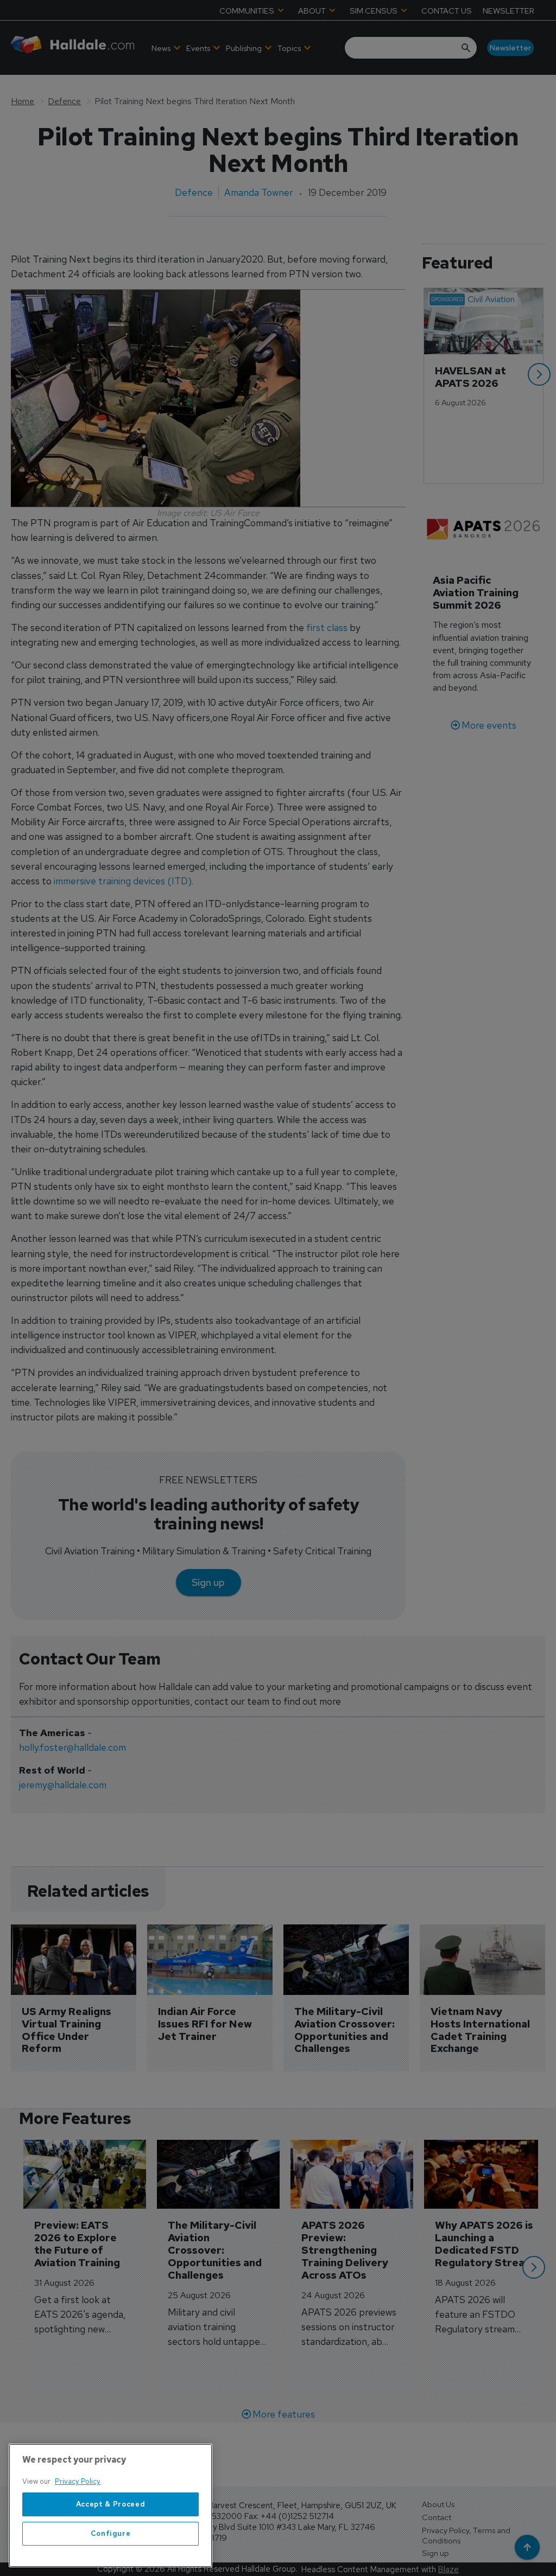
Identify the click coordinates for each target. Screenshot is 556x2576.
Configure (111, 2533)
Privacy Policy (78, 2481)
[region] (110, 2505)
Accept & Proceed (111, 2504)
